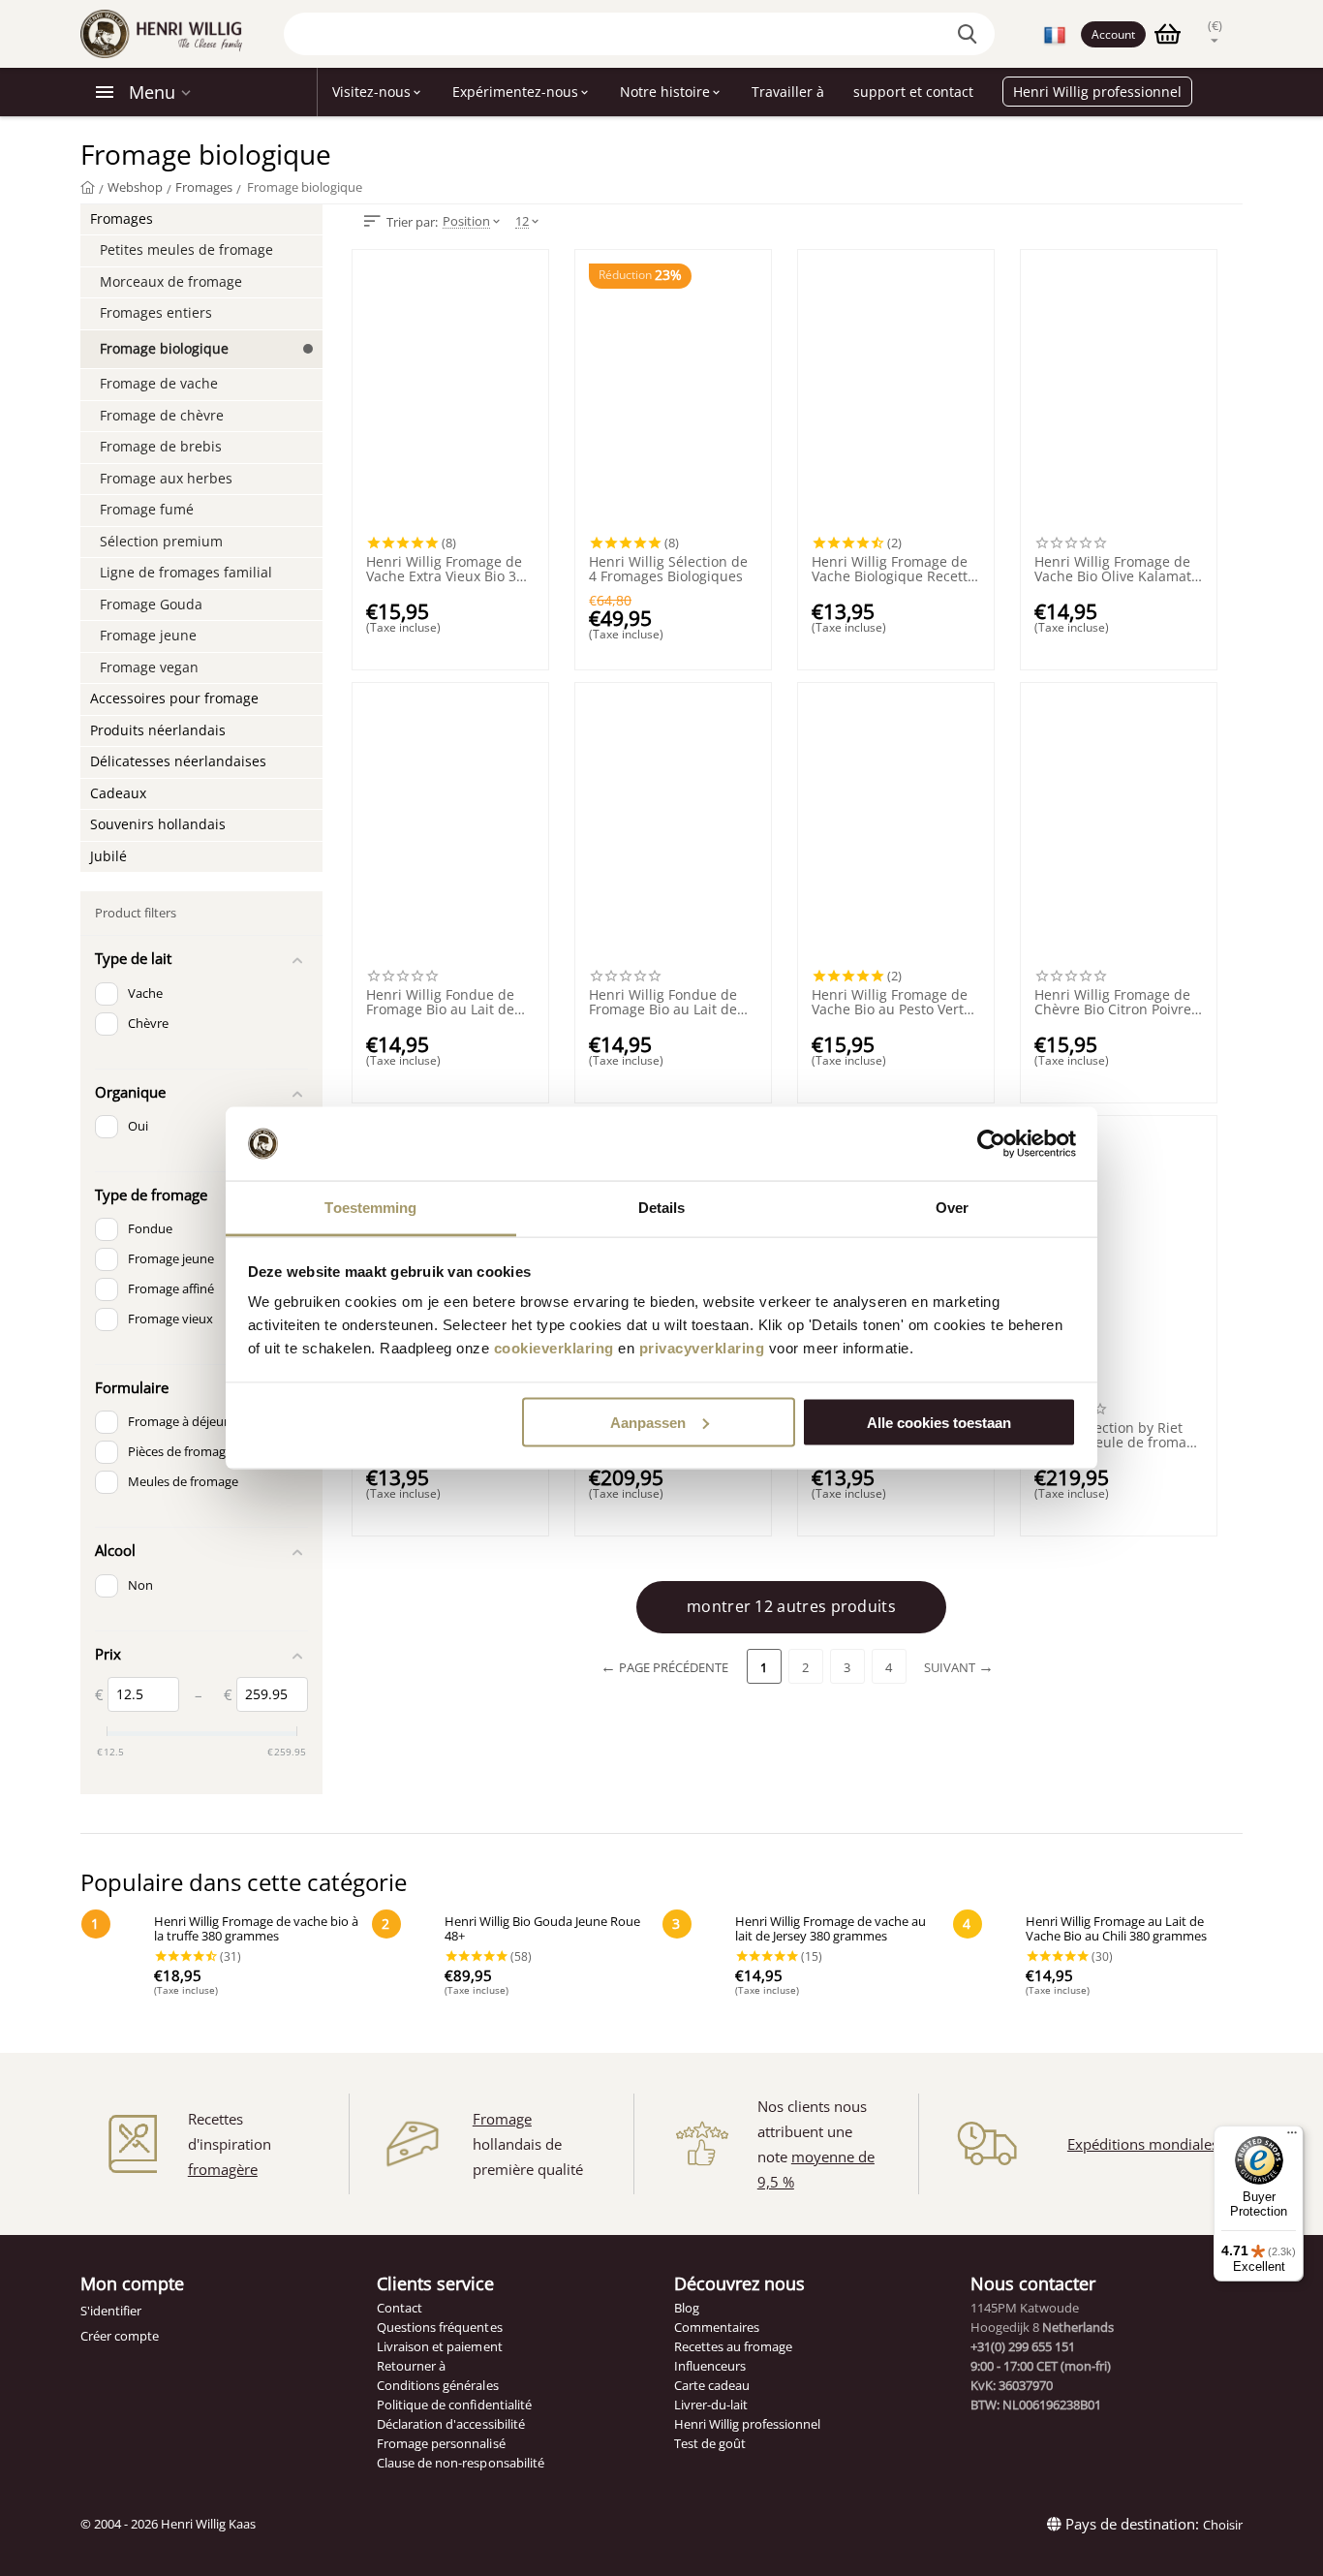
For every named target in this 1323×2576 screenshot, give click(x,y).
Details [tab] (662, 1208)
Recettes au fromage (733, 2346)
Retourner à (411, 2366)
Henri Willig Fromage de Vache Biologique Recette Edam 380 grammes (893, 570)
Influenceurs (710, 2366)
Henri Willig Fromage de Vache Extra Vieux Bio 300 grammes (449, 570)
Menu (152, 92)
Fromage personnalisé (441, 2443)
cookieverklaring (554, 1348)
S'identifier (111, 2311)
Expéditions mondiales (1143, 2144)
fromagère (223, 2169)
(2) (893, 543)
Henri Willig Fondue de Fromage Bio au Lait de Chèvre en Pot (663, 1003)
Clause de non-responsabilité (460, 2463)
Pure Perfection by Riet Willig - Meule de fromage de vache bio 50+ (1118, 1436)
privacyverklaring (702, 1348)
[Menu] (1292, 2137)
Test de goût (710, 2443)
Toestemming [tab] (370, 1208)
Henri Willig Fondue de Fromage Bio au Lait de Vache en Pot (440, 1003)
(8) (447, 543)
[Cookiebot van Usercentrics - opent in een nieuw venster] (991, 1144)
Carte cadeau (712, 2385)
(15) (810, 1956)
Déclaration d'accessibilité (450, 2424)
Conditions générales (437, 2385)
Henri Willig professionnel (747, 2424)
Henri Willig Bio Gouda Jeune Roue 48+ (542, 1929)
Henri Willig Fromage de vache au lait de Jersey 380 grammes (831, 1929)
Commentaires (717, 2327)
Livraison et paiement (439, 2346)
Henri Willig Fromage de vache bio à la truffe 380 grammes (256, 1929)
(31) (229, 1956)
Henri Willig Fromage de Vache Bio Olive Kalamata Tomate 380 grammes (1117, 570)
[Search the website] (970, 34)
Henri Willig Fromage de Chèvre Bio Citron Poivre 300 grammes (1113, 1003)
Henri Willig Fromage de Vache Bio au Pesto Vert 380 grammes (890, 1003)
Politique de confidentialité (454, 2405)
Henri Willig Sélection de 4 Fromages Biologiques (668, 570)
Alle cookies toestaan (939, 1422)
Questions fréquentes (439, 2327)
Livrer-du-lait (711, 2405)
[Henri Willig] (88, 187)
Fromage (502, 2119)
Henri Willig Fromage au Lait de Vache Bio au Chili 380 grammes (1116, 1929)
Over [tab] (952, 1208)
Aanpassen (648, 1422)
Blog (687, 2308)
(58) (520, 1956)
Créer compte (120, 2336)
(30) (1101, 1956)
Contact (400, 2308)
